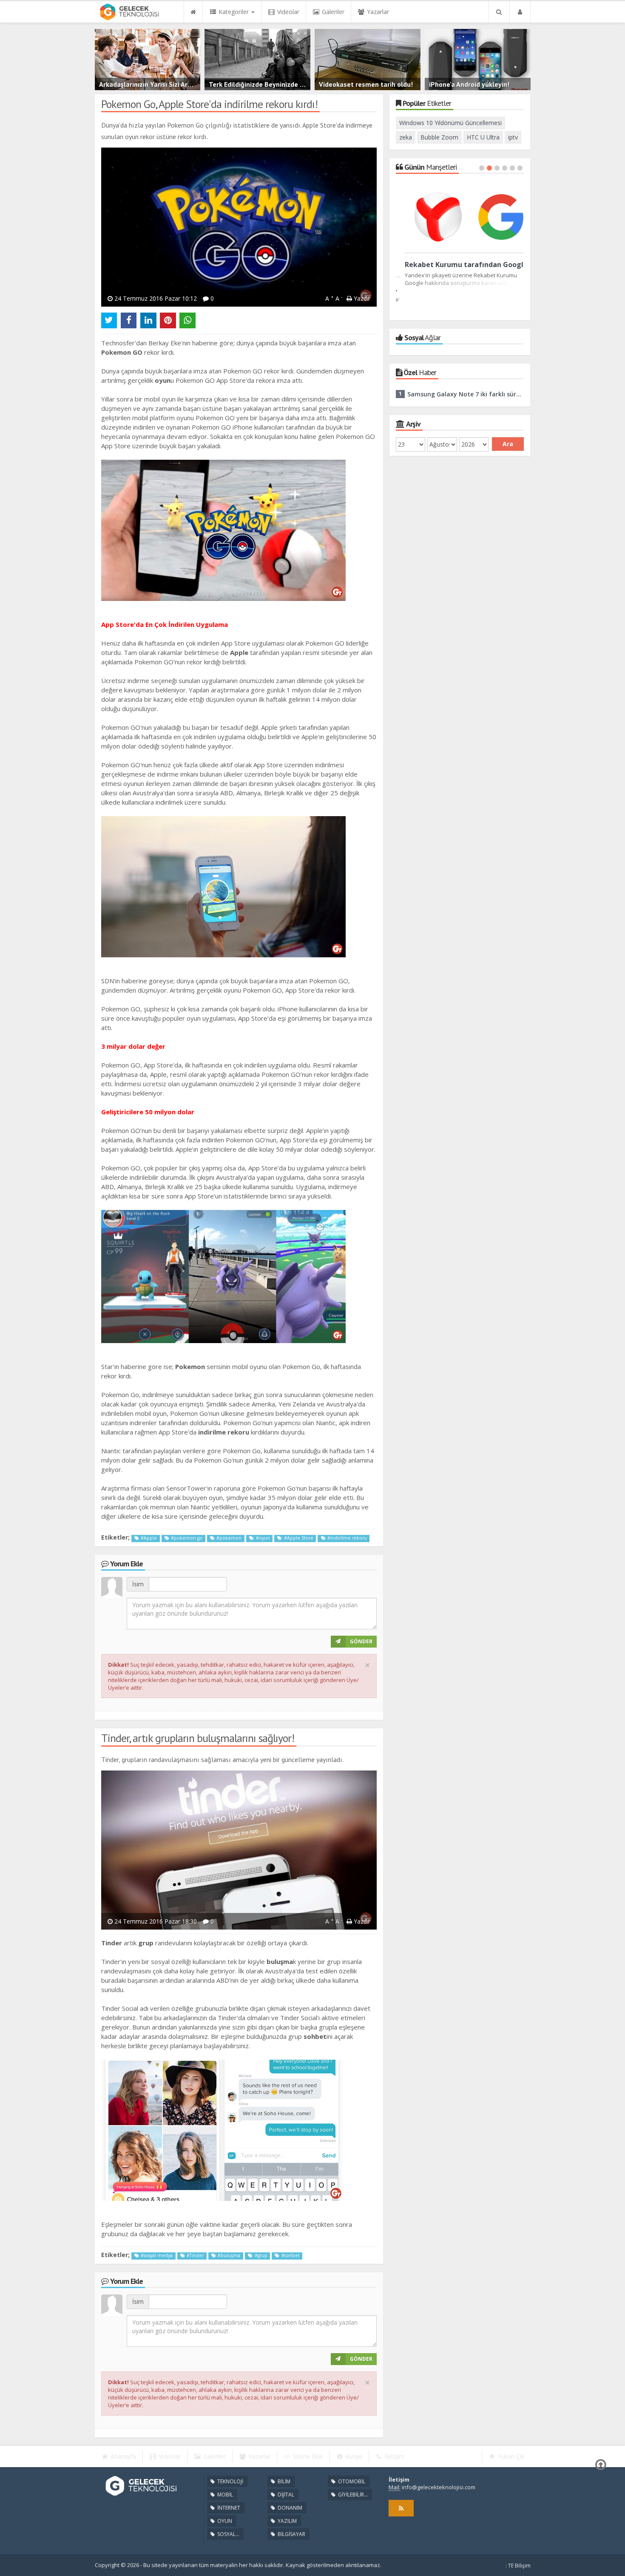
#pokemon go (186, 1538)
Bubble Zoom (439, 137)
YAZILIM (287, 2521)
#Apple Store (298, 1538)
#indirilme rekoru (347, 1538)
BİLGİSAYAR (291, 2534)
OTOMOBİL (351, 2481)
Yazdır (361, 298)
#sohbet (290, 2255)
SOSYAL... (228, 2534)
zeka (406, 137)
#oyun (262, 1538)
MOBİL (224, 2495)
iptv (513, 137)
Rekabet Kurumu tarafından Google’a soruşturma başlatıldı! (460, 265)
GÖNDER (361, 1641)
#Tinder (195, 2255)
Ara (508, 444)
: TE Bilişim (518, 2566)
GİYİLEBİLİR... (352, 2495)
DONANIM (289, 2508)
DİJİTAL (285, 2495)
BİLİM (283, 2481)
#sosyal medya (156, 2255)
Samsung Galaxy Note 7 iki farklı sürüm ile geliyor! (466, 394)
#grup (260, 2255)
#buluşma (228, 2255)
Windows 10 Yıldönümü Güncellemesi (450, 123)
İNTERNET (228, 2508)
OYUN (224, 2521)
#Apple (148, 1538)
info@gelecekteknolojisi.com (439, 2487)
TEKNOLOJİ (230, 2481)
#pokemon (228, 1538)
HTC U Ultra (483, 137)
